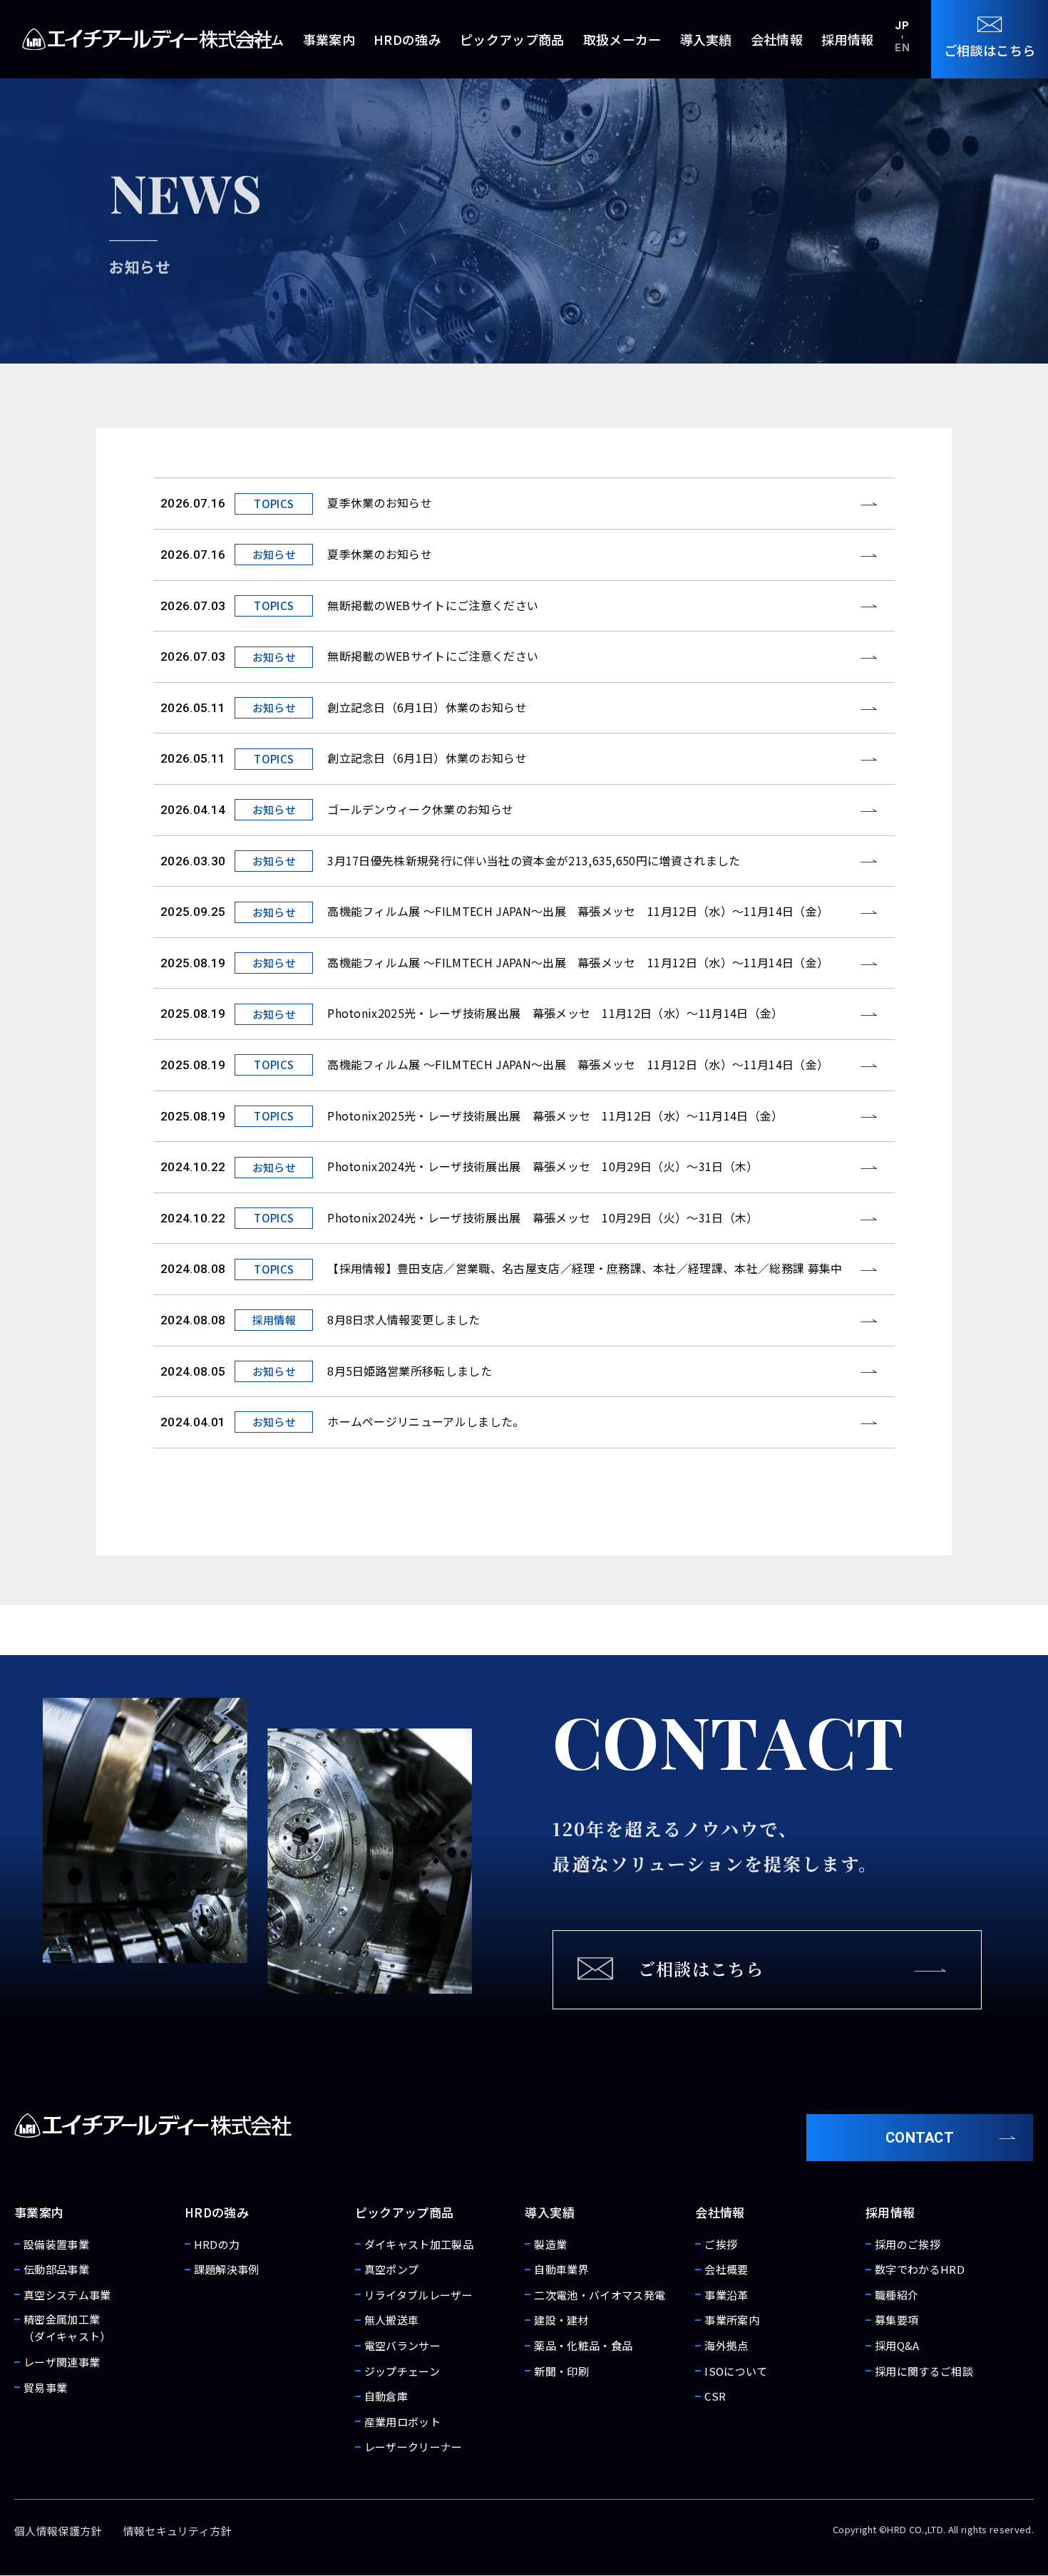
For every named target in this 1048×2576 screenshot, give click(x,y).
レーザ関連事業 (62, 2362)
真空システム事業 (67, 2295)
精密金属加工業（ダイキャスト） (67, 2328)
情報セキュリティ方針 (178, 2531)
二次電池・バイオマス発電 (600, 2295)
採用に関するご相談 (924, 2371)
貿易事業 (45, 2387)
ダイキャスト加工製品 (419, 2244)
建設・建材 (561, 2320)
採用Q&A (897, 2345)
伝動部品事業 (56, 2269)
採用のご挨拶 (908, 2244)
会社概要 (726, 2269)
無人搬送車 (392, 2320)
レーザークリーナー (413, 2447)
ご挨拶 (721, 2244)
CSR (715, 2396)
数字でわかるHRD (920, 2269)
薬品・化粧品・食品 (583, 2345)
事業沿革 (726, 2295)
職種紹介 (897, 2295)
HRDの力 (217, 2244)
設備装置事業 (56, 2244)
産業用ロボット (402, 2422)
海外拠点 (726, 2345)
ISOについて (736, 2371)
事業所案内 (732, 2320)
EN (902, 48)
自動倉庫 (386, 2396)
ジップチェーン (402, 2371)
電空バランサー (402, 2345)
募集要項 (897, 2320)
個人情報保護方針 (58, 2531)
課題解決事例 (227, 2269)
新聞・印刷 (561, 2371)
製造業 (550, 2244)
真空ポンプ (392, 2269)
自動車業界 (561, 2269)
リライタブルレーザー (418, 2295)
